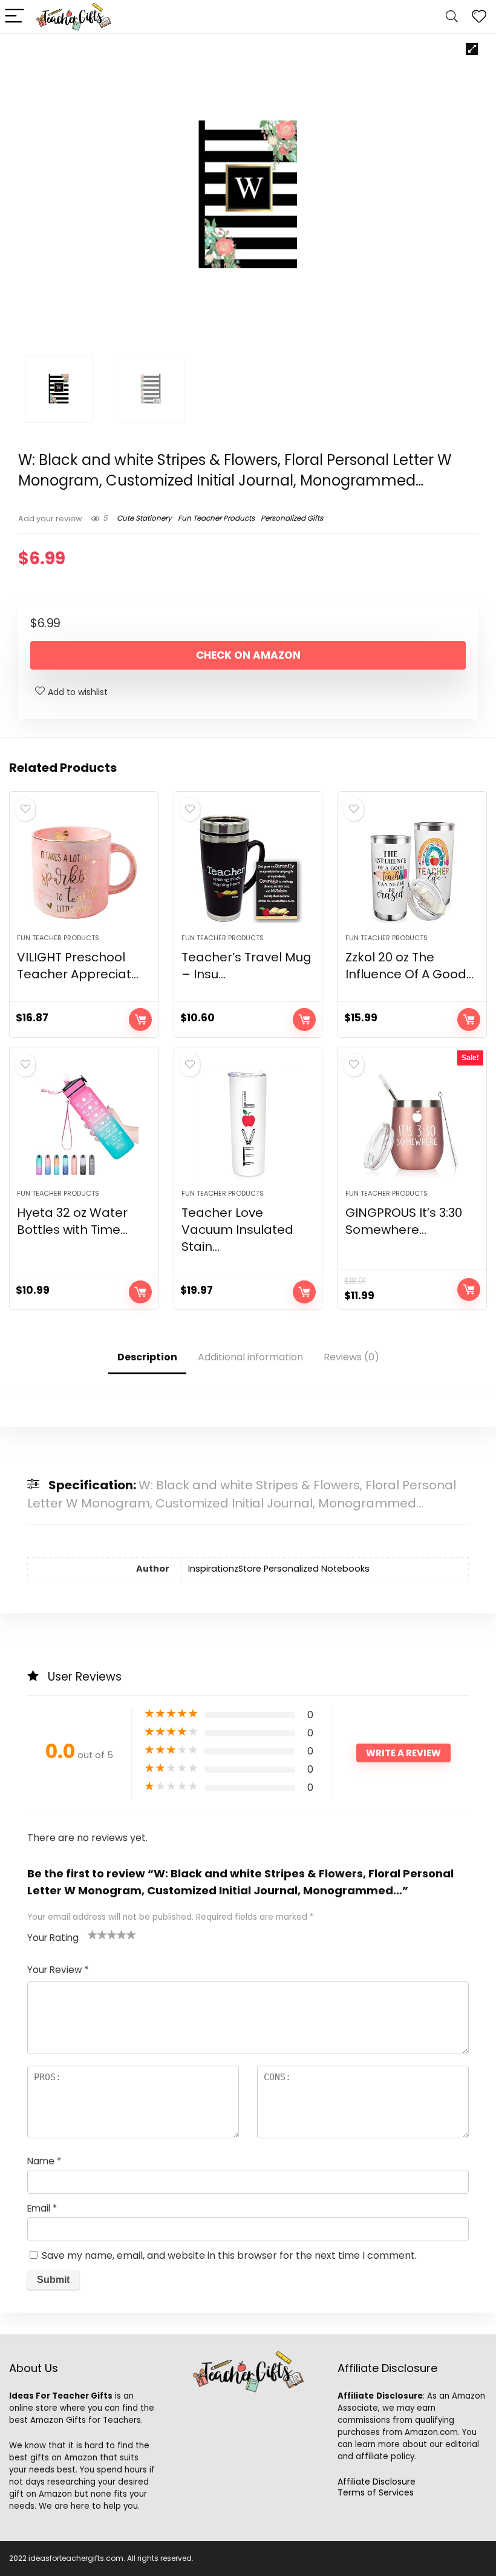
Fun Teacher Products (216, 518)
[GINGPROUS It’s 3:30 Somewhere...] (412, 1124)
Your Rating (53, 1938)
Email (42, 2208)
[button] (472, 49)
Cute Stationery (144, 518)
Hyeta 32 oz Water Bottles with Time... (72, 1221)
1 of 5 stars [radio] (93, 1934)
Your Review (58, 1970)
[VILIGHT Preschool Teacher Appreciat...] (84, 869)
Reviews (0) (351, 1357)
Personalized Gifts (292, 518)
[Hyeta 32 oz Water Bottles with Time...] (84, 1124)
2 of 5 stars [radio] (97, 1934)
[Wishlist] (479, 17)
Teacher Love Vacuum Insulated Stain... (237, 1230)
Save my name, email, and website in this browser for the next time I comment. (229, 2255)
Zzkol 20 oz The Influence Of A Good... (410, 966)
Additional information (250, 1357)
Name (44, 2161)
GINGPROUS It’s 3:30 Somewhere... (404, 1221)
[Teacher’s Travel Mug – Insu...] (248, 869)
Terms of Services (376, 2492)
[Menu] (15, 17)
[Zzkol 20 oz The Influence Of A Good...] (412, 869)
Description (147, 1357)
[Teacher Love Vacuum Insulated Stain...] (248, 1124)
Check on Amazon (248, 655)
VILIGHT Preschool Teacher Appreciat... (78, 966)
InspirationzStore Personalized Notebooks (279, 1569)
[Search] (452, 17)
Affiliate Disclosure (377, 2482)
